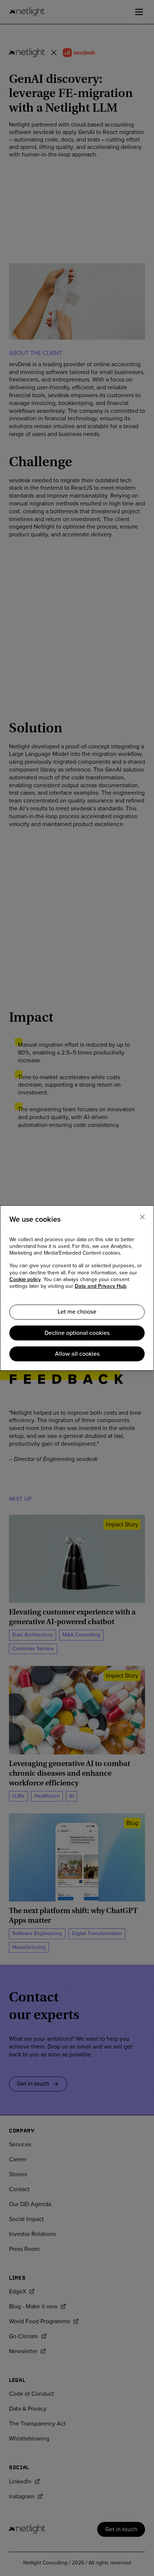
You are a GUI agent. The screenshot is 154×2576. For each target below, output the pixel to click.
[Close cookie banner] (142, 1217)
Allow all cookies (77, 1354)
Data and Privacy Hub (101, 1286)
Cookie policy (25, 1280)
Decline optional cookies (77, 1333)
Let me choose (77, 1312)
